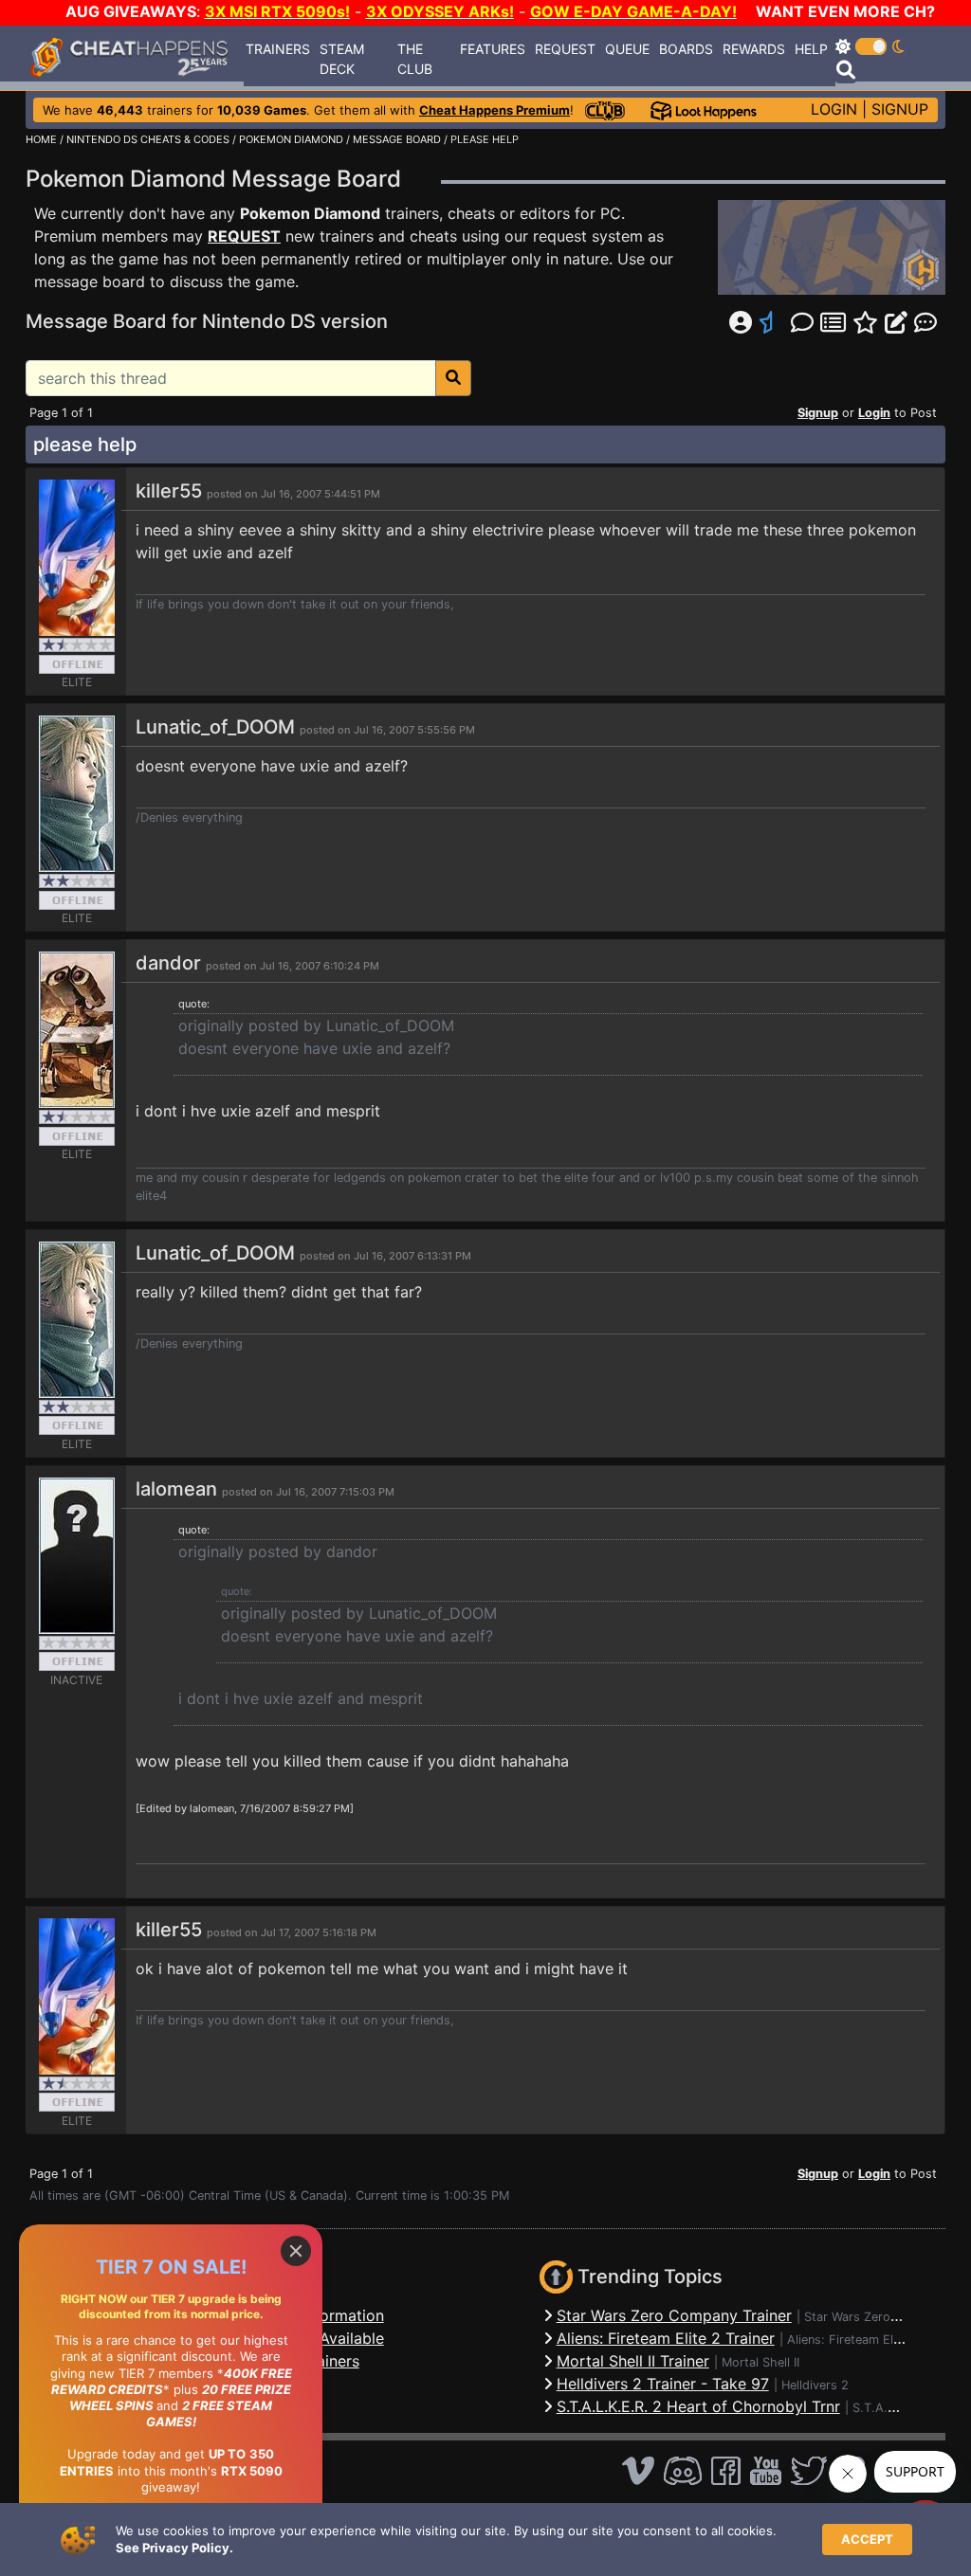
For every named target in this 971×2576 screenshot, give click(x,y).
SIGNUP (900, 109)
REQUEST (565, 49)
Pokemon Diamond (310, 213)
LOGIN (834, 109)
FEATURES (493, 49)
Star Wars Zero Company (876, 2317)
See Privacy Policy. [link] (174, 2548)
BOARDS (686, 49)
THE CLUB (415, 59)
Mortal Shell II (760, 2362)
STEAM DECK (342, 59)
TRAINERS (278, 49)
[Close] (296, 2251)
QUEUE (627, 49)
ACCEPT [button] (867, 2539)
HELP (811, 49)
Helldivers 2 (815, 2385)
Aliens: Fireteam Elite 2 (853, 2340)
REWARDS (754, 49)
